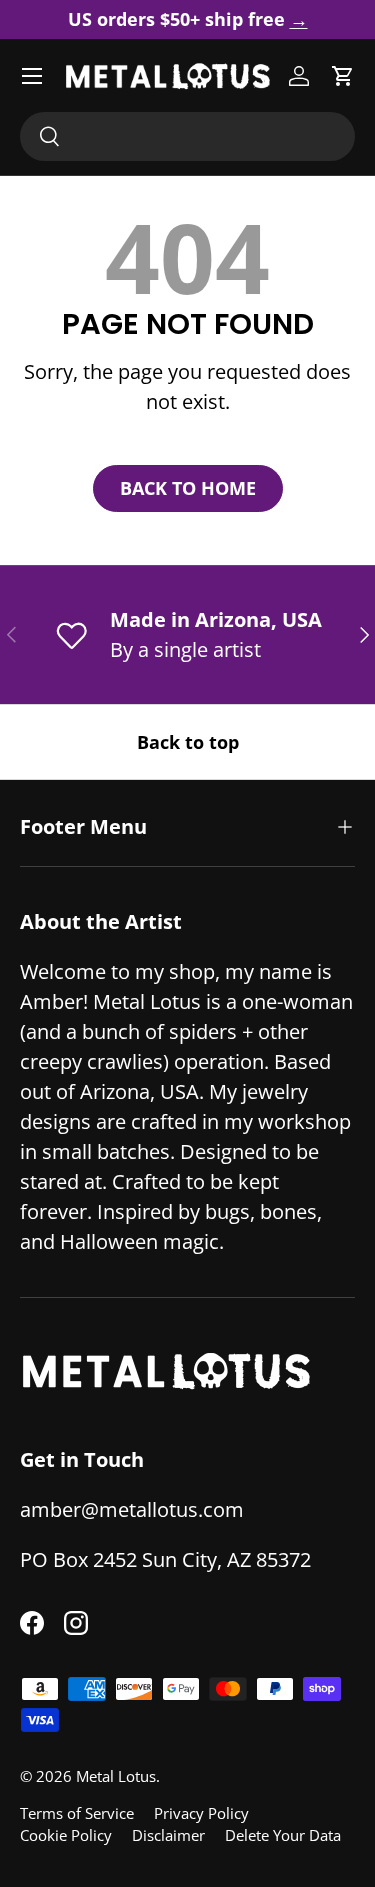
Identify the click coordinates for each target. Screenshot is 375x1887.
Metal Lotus (116, 1776)
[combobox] (187, 136)
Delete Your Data (283, 1835)
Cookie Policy (66, 1835)
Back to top (188, 742)
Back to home (188, 488)
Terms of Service (77, 1813)
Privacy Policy (201, 1813)
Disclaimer (168, 1835)
